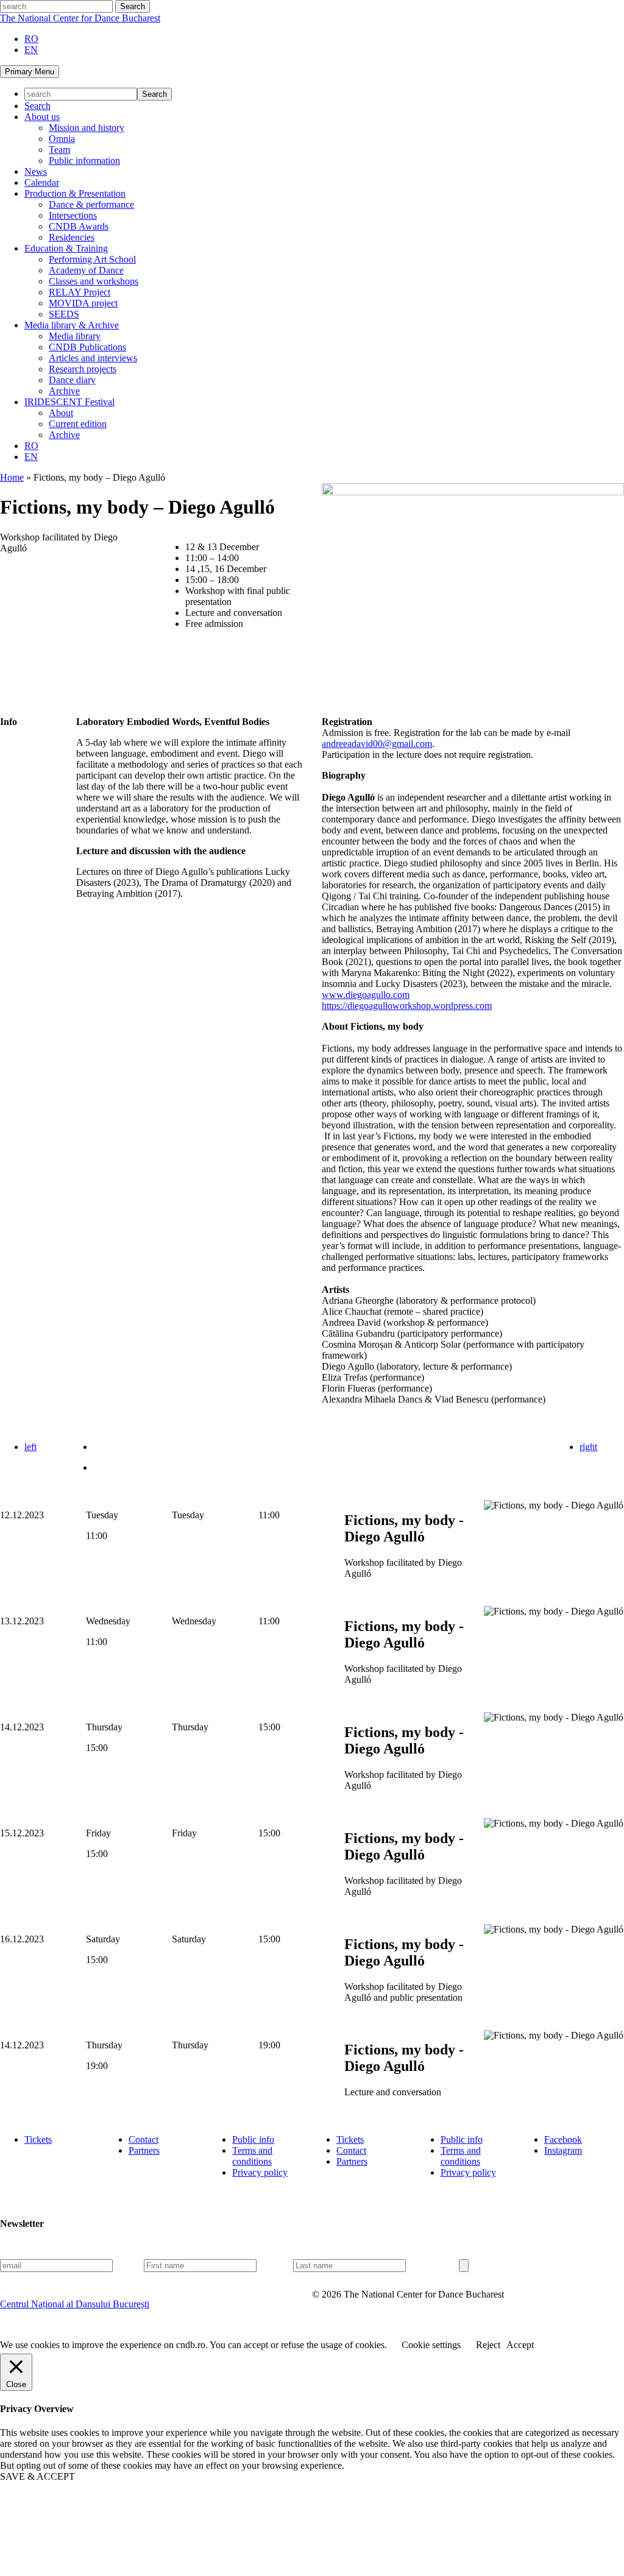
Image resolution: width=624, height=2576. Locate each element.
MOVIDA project (83, 303)
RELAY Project (80, 292)
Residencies (72, 237)
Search (37, 106)
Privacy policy (260, 2172)
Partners (144, 2150)
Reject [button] (488, 2345)
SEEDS (64, 314)
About (61, 413)
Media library (75, 336)
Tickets (38, 2139)
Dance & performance (91, 204)
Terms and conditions (252, 2156)
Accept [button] (520, 2345)
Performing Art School (92, 259)
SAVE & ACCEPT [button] (37, 2476)
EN (31, 50)
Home (12, 477)
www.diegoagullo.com (366, 995)
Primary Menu (30, 72)
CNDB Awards (79, 226)
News (36, 172)
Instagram (563, 2150)
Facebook (563, 2139)
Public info (253, 2139)
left (30, 1447)
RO (31, 39)
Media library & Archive (72, 325)
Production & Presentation (75, 193)
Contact (144, 2139)
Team (59, 150)
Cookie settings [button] (431, 2345)
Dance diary (72, 380)
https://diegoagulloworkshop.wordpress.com (407, 1006)
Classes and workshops (94, 281)
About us (42, 117)
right (588, 1447)
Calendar (42, 182)
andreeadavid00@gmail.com (377, 744)
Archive (64, 391)
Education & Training (66, 248)
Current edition (78, 424)
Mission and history (87, 128)
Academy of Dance (86, 270)
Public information (84, 161)
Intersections (73, 215)
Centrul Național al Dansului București (75, 2304)
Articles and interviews (93, 358)
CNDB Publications (87, 347)
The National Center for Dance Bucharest (80, 18)
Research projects (83, 369)
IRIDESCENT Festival (69, 402)
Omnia (62, 139)
